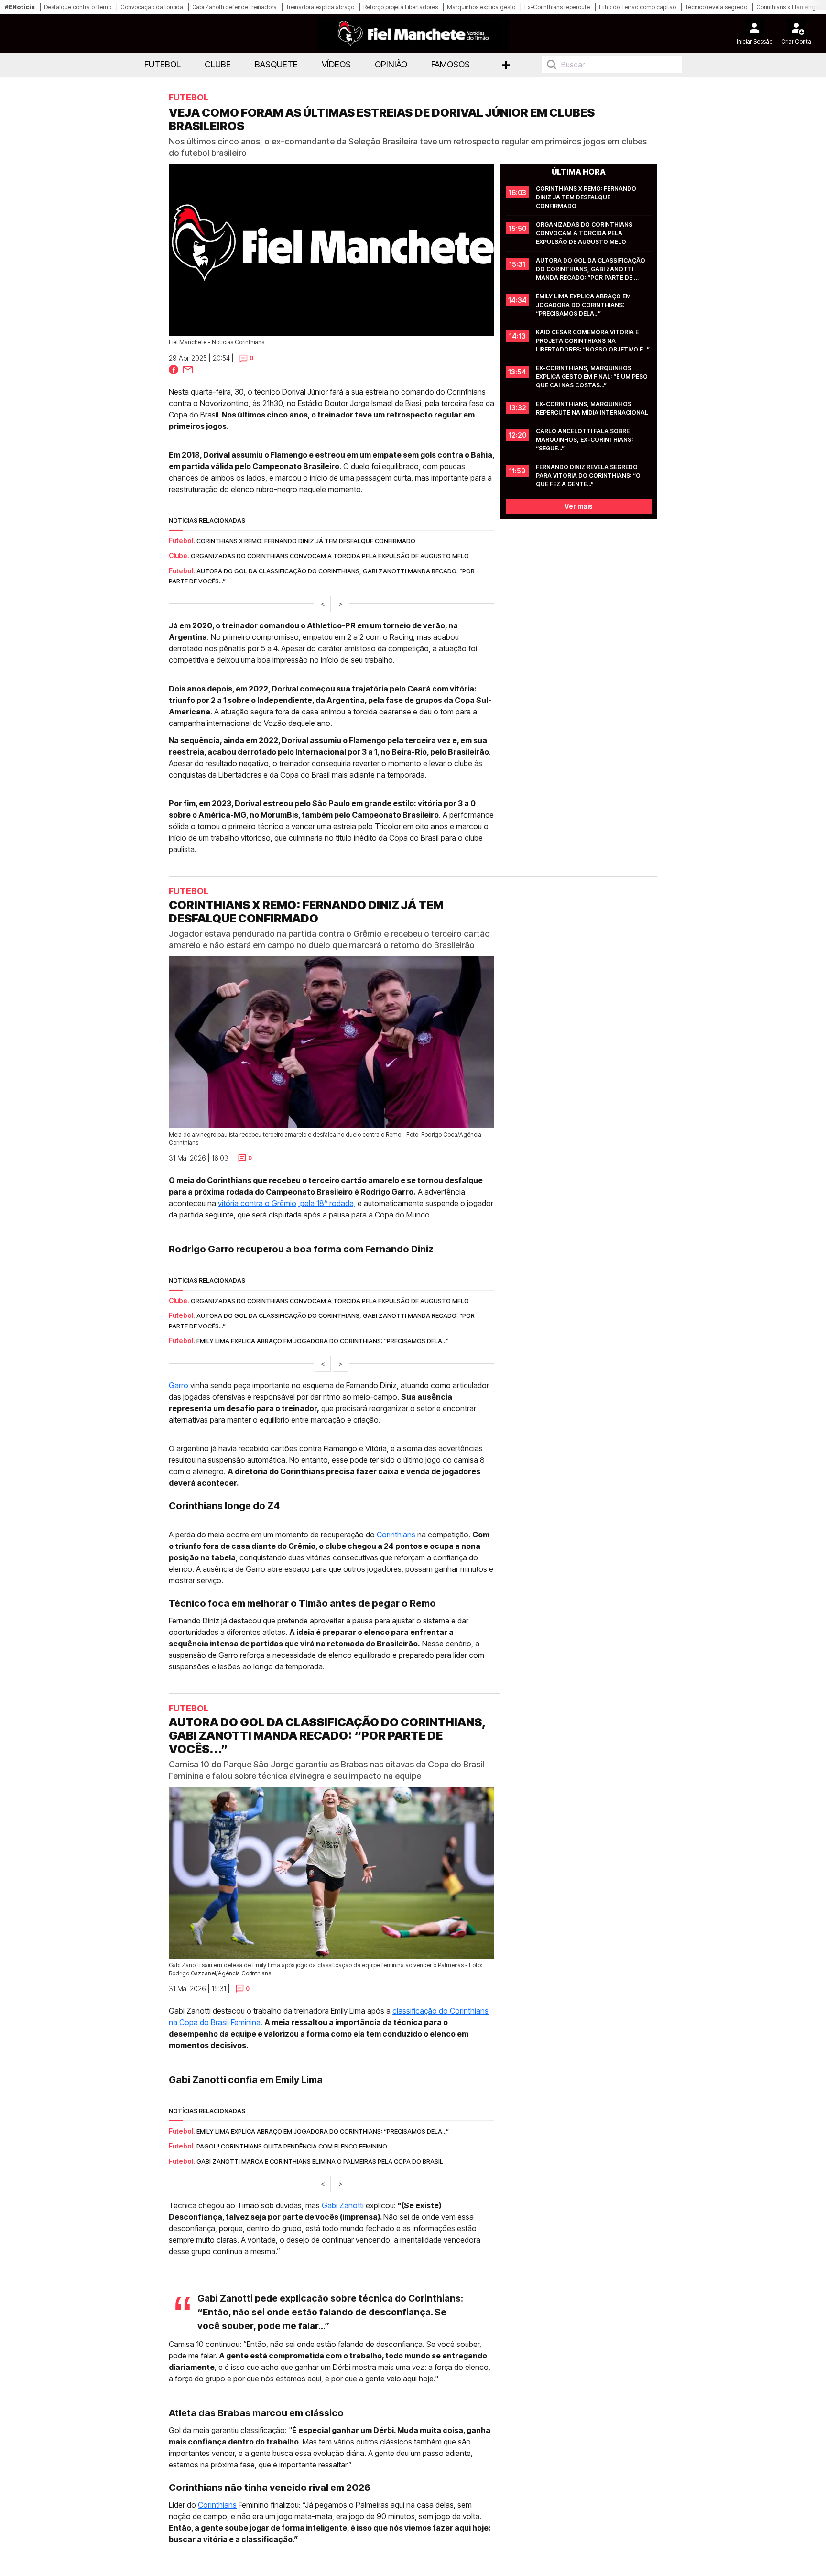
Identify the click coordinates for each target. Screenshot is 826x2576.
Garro (179, 1385)
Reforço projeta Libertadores (401, 7)
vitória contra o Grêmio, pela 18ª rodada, (287, 1203)
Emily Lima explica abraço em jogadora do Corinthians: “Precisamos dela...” (584, 305)
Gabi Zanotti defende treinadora (234, 7)
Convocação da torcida (152, 7)
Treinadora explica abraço (320, 7)
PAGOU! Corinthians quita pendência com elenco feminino (292, 2146)
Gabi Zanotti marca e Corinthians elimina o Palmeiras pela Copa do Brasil (320, 2161)
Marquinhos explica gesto (481, 7)
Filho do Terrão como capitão (637, 7)
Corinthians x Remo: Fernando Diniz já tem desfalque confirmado (306, 541)
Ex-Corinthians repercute (557, 7)
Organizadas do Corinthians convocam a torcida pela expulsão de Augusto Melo (330, 556)
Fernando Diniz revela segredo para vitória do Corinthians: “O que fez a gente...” (589, 476)
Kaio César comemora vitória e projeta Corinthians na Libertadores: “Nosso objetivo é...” (593, 341)
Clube (218, 64)
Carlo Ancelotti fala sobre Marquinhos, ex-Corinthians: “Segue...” (585, 440)
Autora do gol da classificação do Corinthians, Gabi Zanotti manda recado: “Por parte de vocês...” (591, 269)
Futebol (163, 64)
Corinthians (396, 1535)
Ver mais (579, 506)
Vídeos (336, 64)
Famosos (451, 64)
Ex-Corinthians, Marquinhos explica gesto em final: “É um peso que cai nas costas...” (592, 377)
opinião (391, 64)
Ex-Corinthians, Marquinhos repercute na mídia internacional (592, 408)
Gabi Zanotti (344, 2205)
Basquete (276, 64)
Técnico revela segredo (716, 7)
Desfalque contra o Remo (78, 7)
